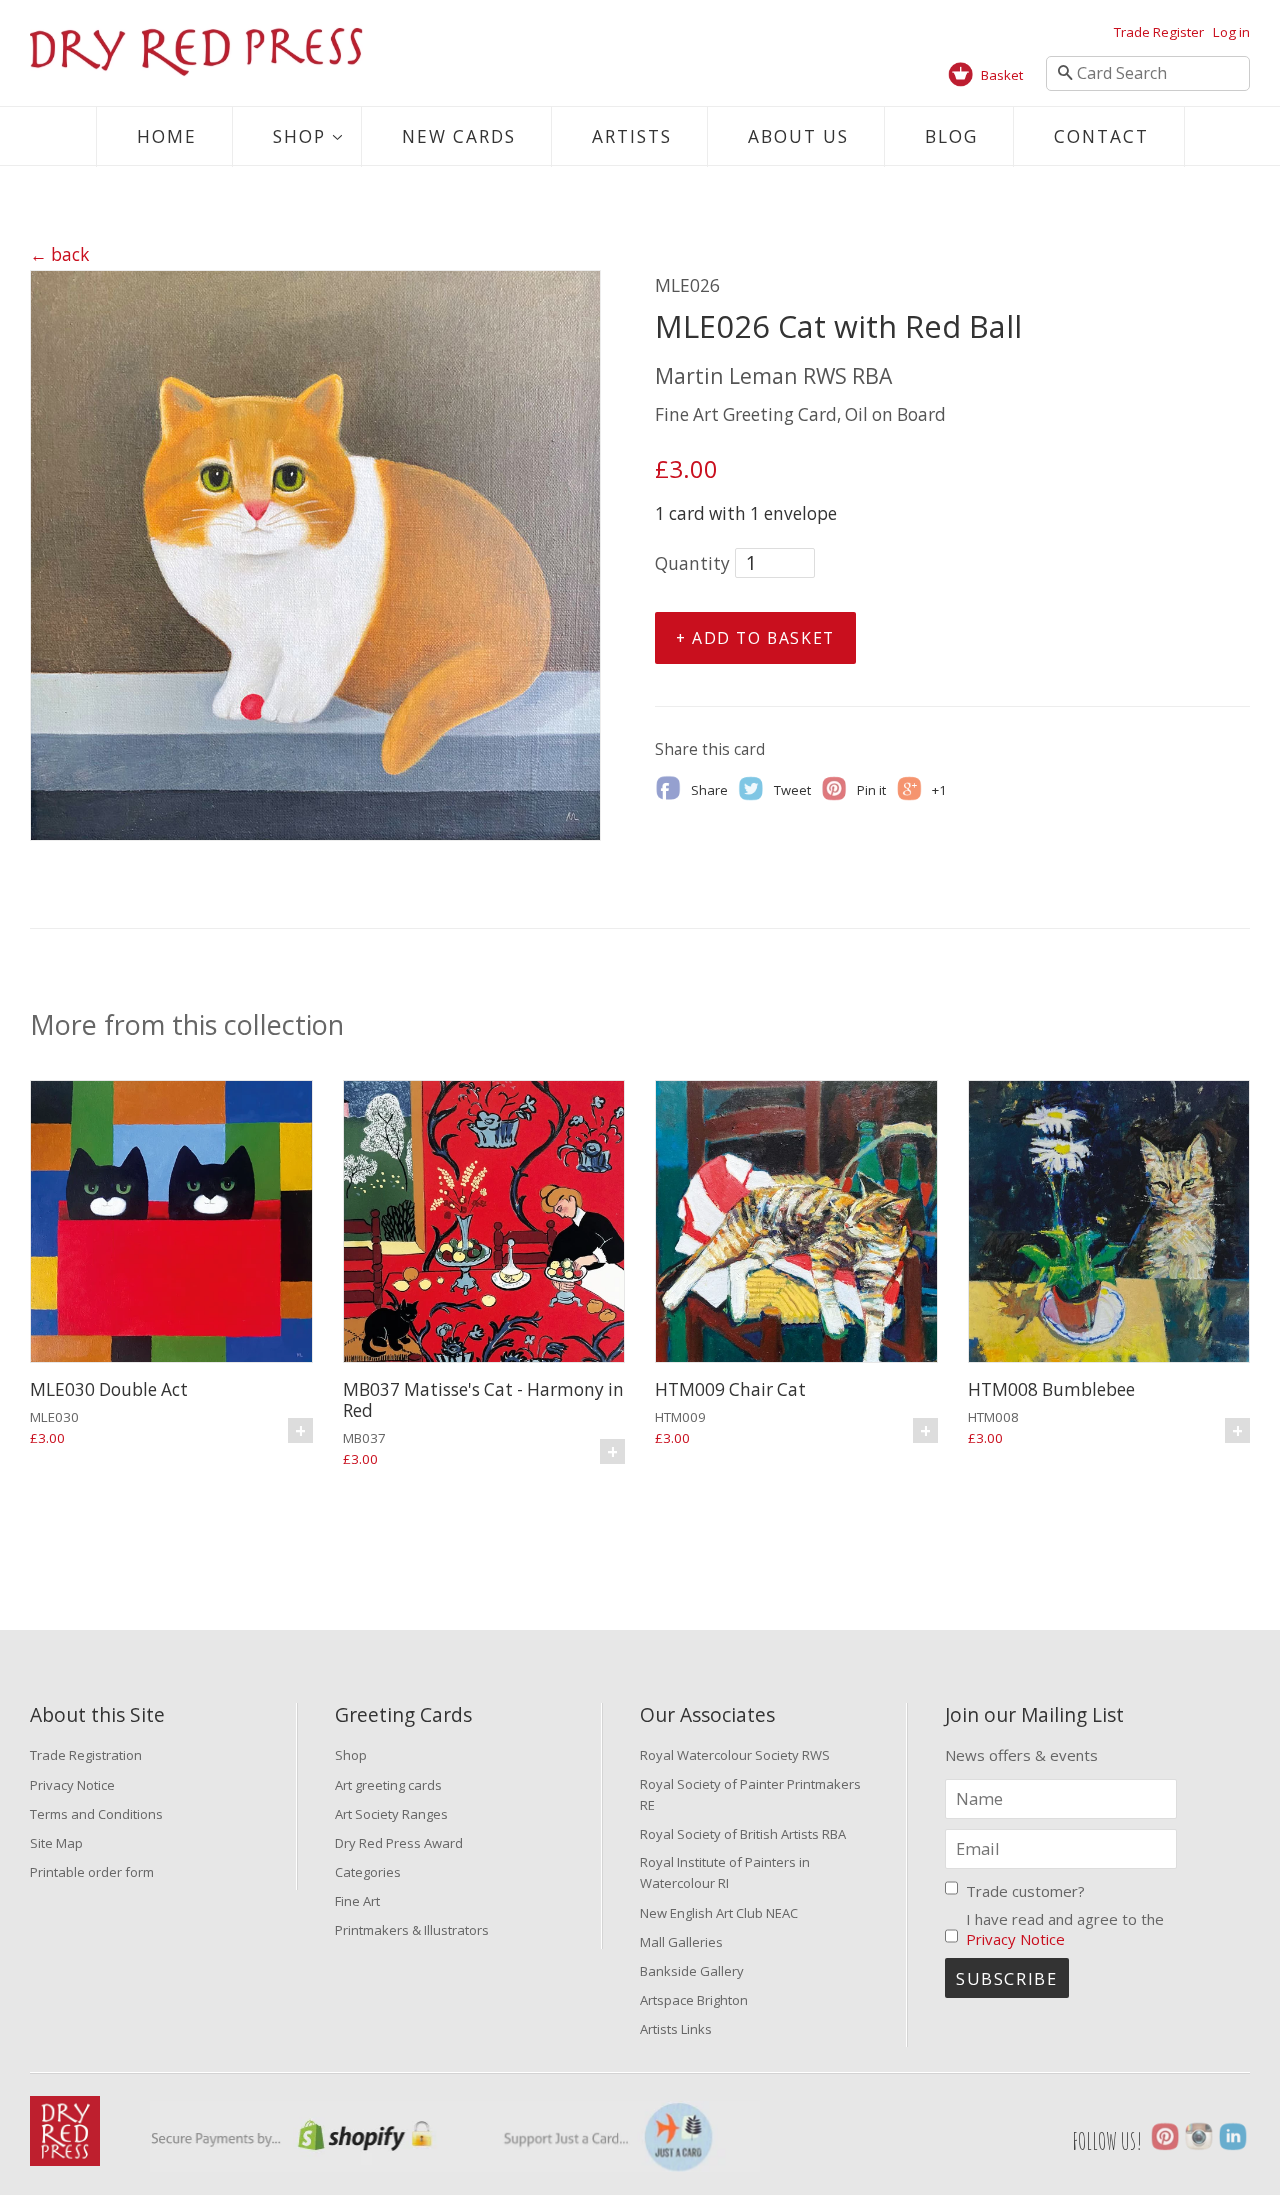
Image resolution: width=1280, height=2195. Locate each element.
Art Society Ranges (391, 1814)
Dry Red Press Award (399, 1843)
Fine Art (357, 1901)
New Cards (459, 136)
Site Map (56, 1843)
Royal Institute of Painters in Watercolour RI (725, 1872)
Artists (632, 136)
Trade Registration (86, 1755)
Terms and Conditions (96, 1814)
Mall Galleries (681, 1942)
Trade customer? (1025, 1891)
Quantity (692, 563)
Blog (951, 136)
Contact (1101, 136)
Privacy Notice (72, 1785)
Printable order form (92, 1872)
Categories (368, 1872)
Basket (1002, 75)
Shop (299, 136)
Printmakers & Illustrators (412, 1930)
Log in (1231, 32)
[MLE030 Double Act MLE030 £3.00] (171, 1224)
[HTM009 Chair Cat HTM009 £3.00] (796, 1224)
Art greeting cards (388, 1785)
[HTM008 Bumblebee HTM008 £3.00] (1109, 1224)
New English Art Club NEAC (719, 1913)
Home (167, 136)
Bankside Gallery (692, 1971)
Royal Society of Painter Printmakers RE (750, 1794)
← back (59, 254)
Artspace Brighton (694, 2000)
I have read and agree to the (1065, 1929)
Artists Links (676, 2029)
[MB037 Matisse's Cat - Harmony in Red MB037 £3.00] (484, 1224)
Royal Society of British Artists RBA (743, 1834)
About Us (798, 136)
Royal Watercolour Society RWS (735, 1755)
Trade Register (1159, 32)
